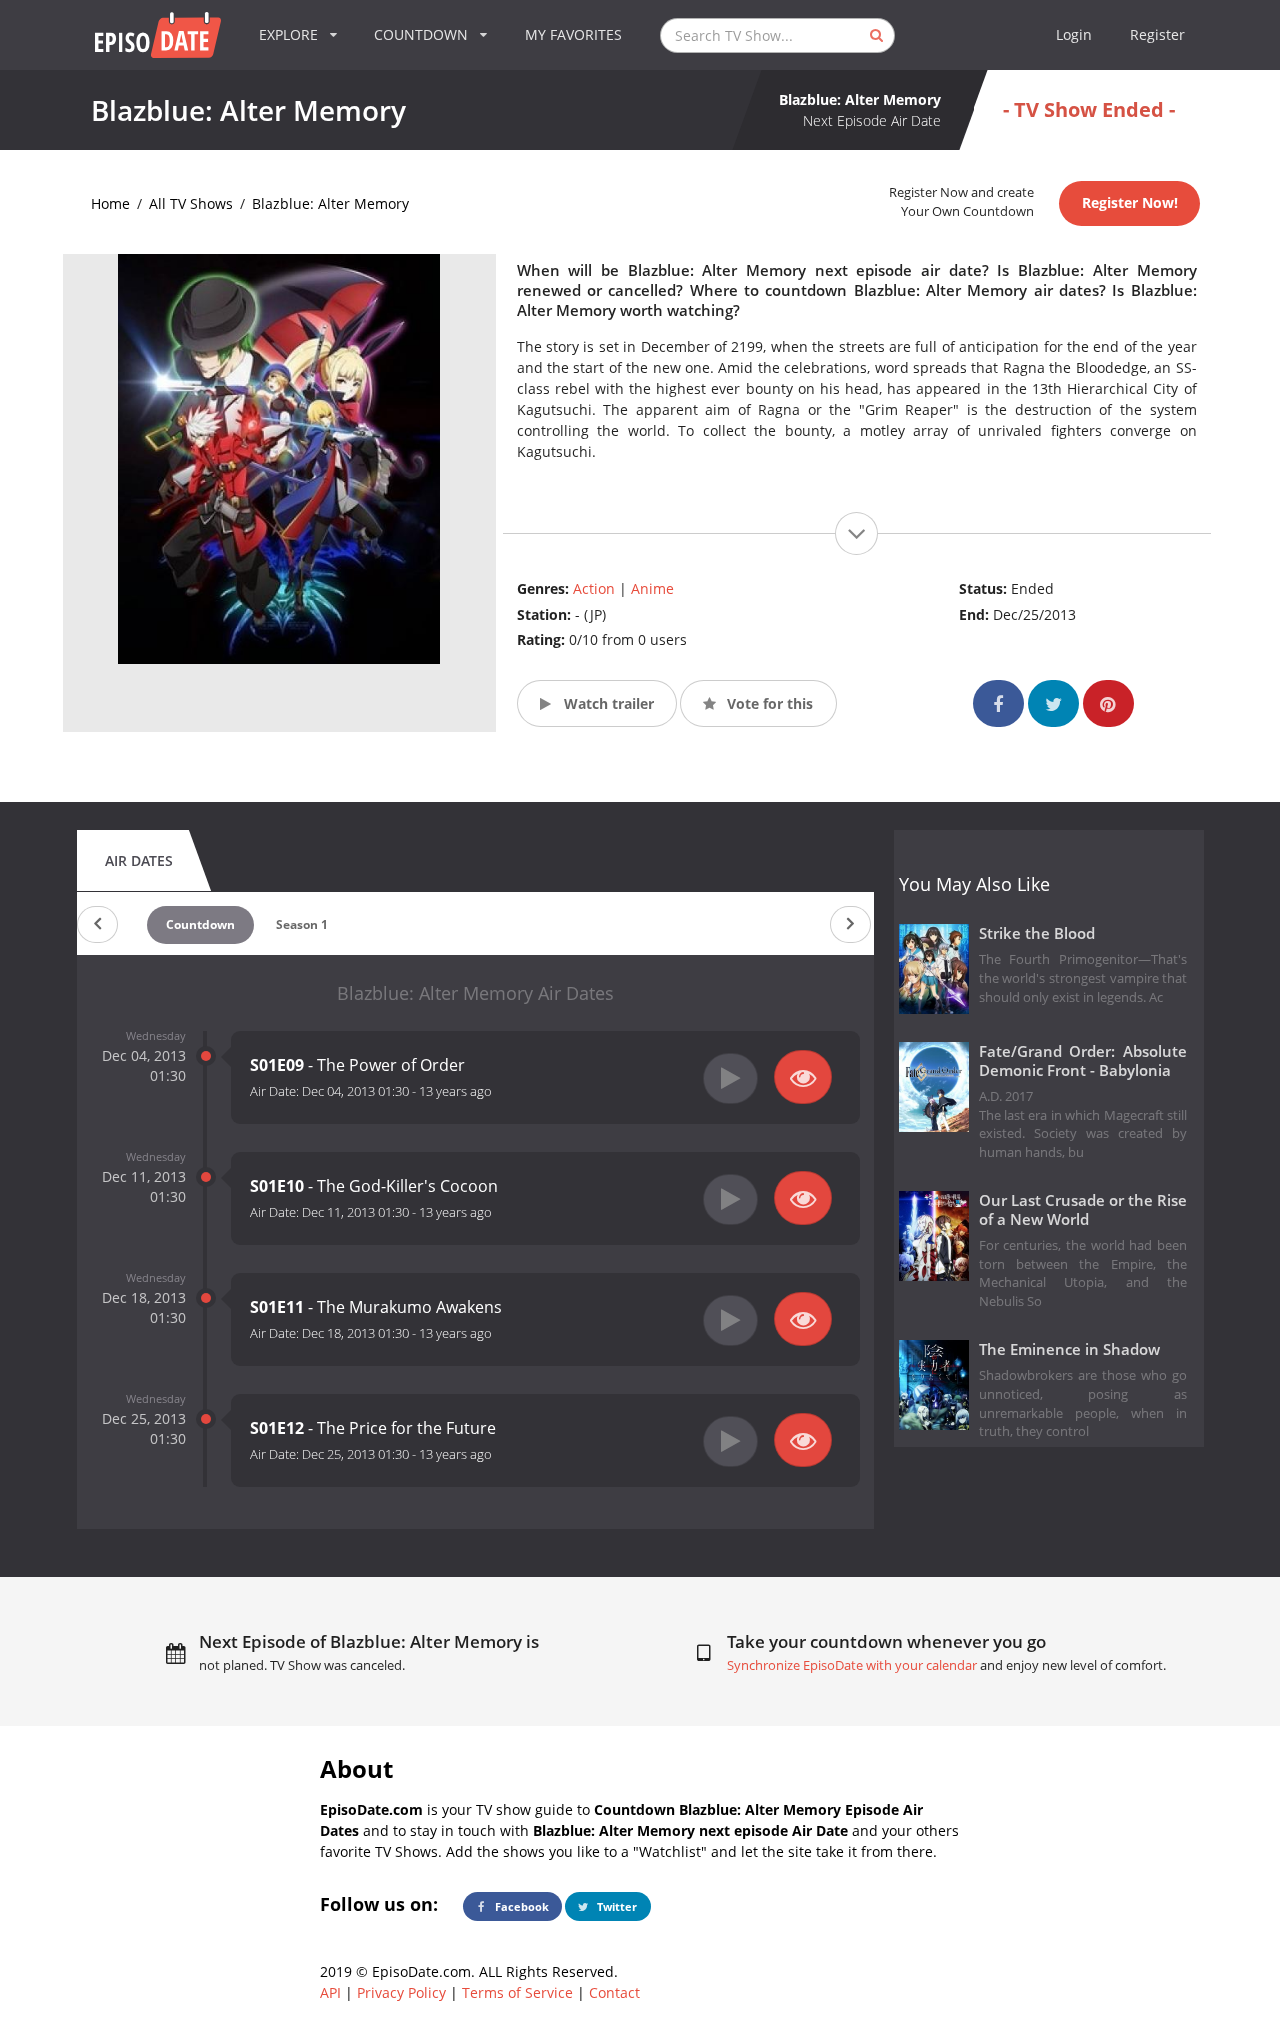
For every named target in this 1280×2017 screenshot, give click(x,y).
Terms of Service (517, 1992)
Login (1074, 34)
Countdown (200, 924)
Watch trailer (607, 703)
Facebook (520, 1906)
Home (110, 203)
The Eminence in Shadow (1069, 1349)
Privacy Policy (401, 1992)
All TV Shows (191, 203)
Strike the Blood (1037, 933)
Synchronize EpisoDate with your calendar (852, 1665)
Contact (614, 1992)
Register (1157, 34)
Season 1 (302, 924)
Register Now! (1130, 202)
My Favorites (573, 34)
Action (594, 588)
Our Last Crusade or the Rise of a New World (1083, 1210)
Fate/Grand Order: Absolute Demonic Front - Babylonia (1083, 1061)
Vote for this (768, 703)
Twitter (615, 1906)
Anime (652, 588)
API (330, 1992)
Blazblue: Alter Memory (330, 203)
